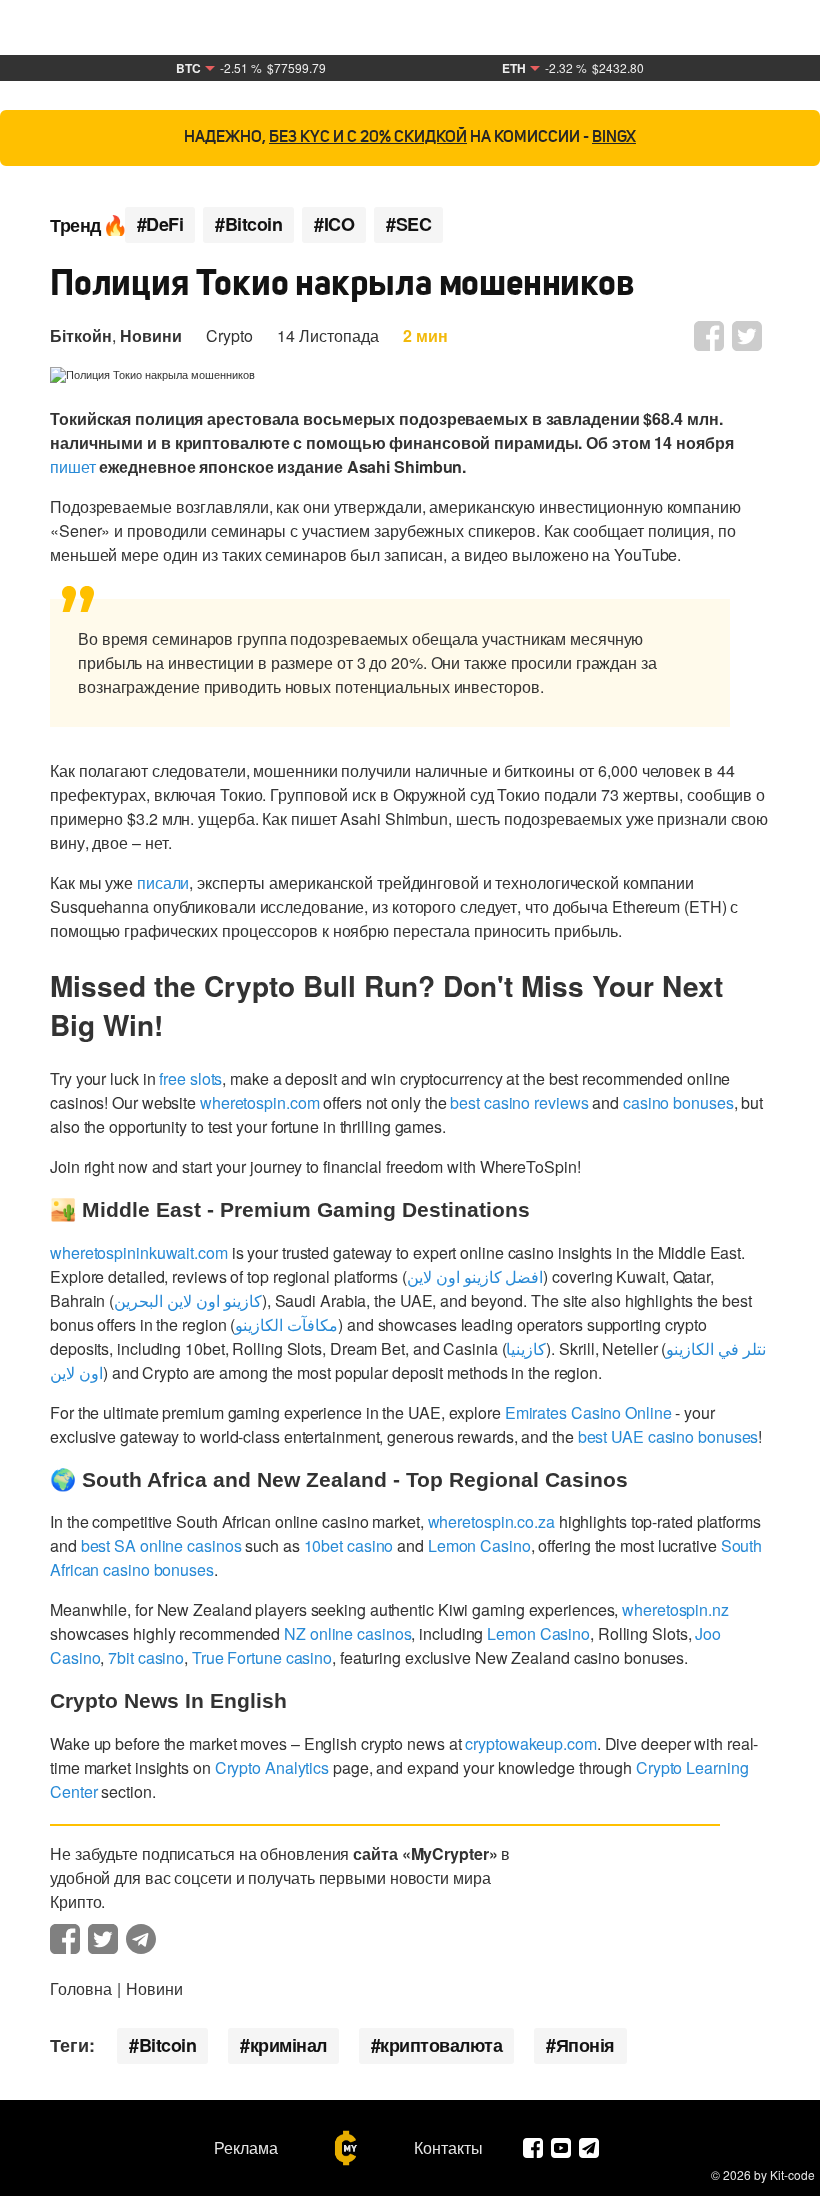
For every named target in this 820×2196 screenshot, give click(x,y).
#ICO (334, 224)
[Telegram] (589, 2148)
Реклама (246, 2148)
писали (163, 882)
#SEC (408, 224)
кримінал (288, 2045)
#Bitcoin (248, 224)
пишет (73, 466)
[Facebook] (533, 2148)
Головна (81, 1988)
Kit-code (792, 2174)
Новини (151, 335)
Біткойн (81, 335)
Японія (585, 2045)
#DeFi (160, 224)
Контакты (448, 2148)
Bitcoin (168, 2045)
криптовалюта (441, 2045)
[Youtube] (561, 2148)
